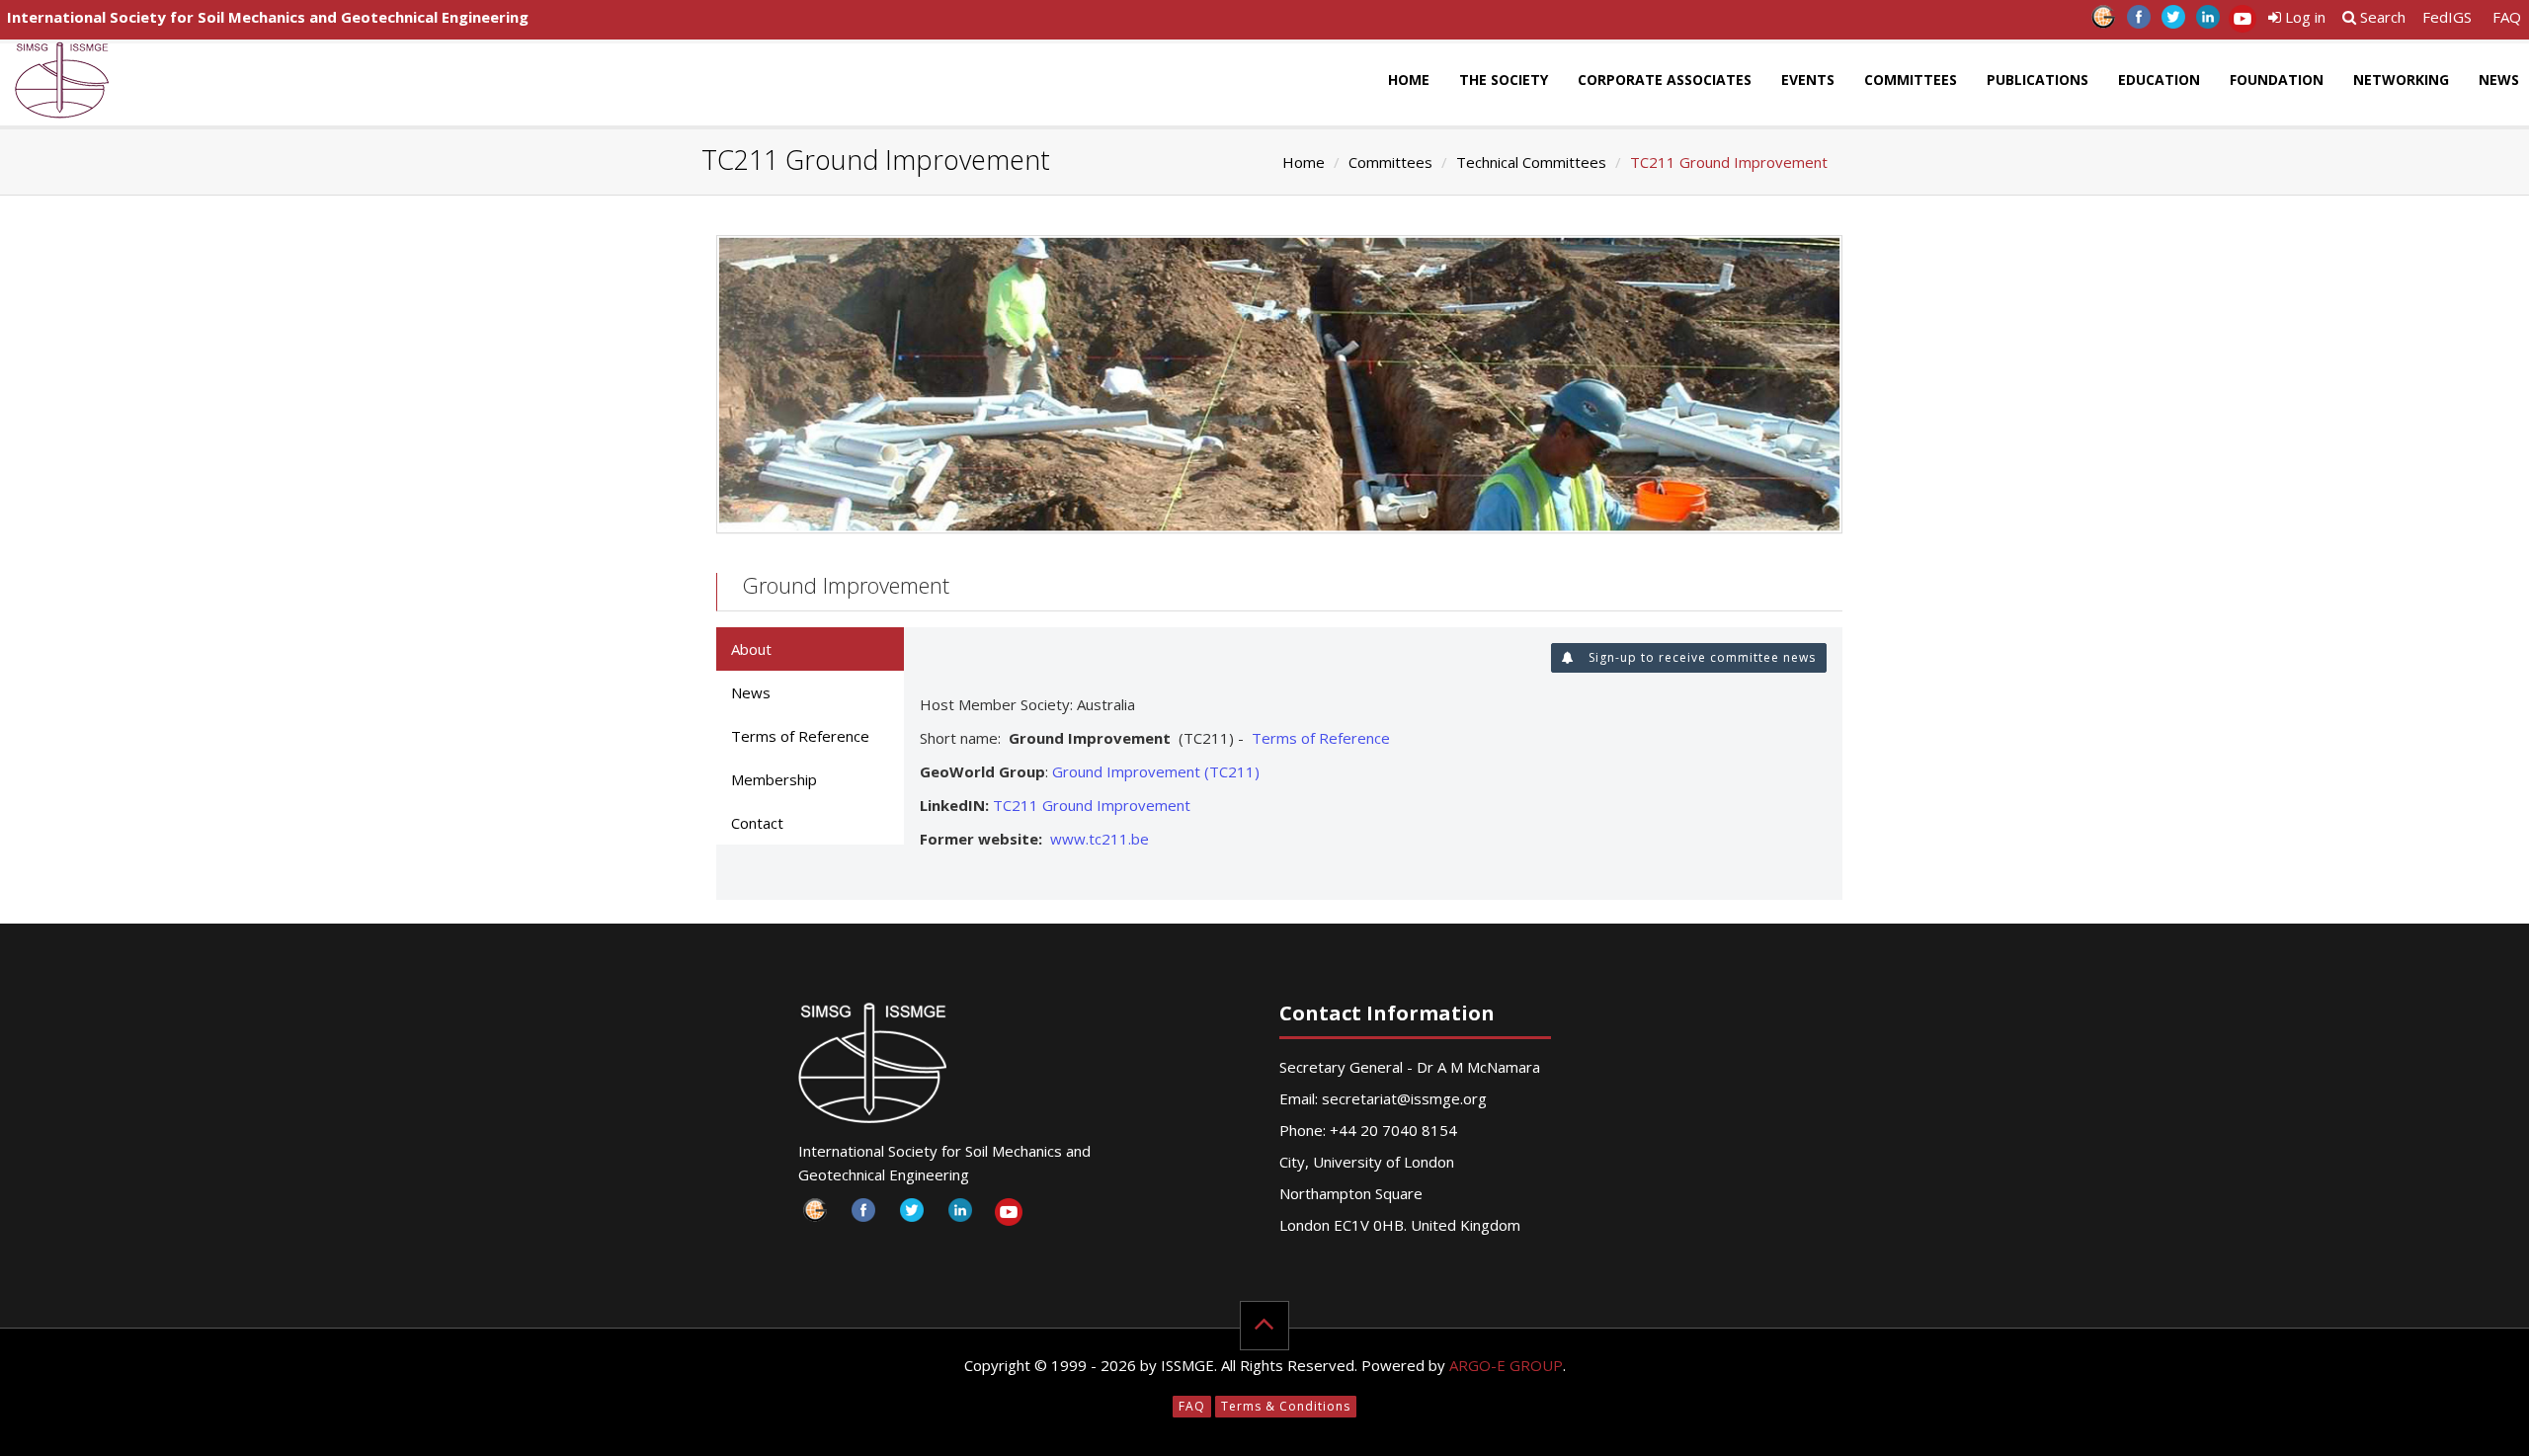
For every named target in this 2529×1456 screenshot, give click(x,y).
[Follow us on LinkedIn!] (2207, 22)
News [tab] (751, 692)
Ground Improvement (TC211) (1156, 771)
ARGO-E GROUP (1506, 1365)
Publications (2038, 80)
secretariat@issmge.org (1404, 1098)
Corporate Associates (1665, 80)
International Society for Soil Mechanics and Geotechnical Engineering (268, 17)
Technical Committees (1531, 162)
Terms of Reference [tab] (800, 736)
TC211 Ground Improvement (1092, 805)
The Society (1504, 80)
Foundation (2277, 80)
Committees (1911, 80)
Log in (2303, 17)
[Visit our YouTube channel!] (2242, 22)
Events (1808, 80)
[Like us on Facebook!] (2138, 22)
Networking (2401, 80)
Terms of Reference (1321, 738)
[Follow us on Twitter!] (2173, 22)
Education (2159, 80)
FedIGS (2447, 17)
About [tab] (751, 649)
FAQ (2507, 17)
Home (1409, 80)
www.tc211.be (1100, 839)
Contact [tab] (757, 823)
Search (2381, 17)
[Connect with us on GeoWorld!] (2104, 22)
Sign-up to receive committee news (1700, 657)
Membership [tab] (774, 779)
